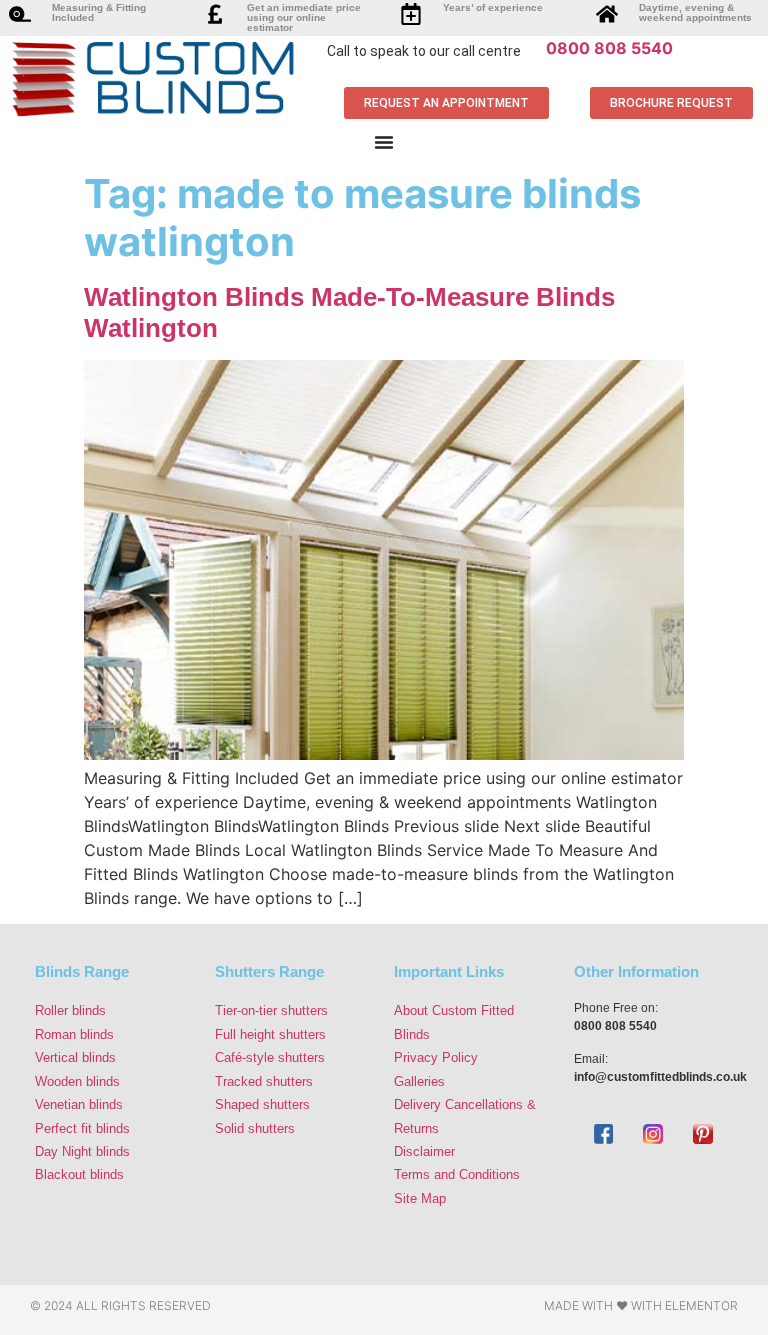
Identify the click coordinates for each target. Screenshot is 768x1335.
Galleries (419, 1081)
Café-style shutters (270, 1057)
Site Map (420, 1198)
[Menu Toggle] (384, 142)
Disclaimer (424, 1151)
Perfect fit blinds (82, 1128)
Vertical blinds (75, 1057)
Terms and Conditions (457, 1174)
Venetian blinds (79, 1104)
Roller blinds (70, 1010)
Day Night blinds (82, 1151)
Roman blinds (74, 1034)
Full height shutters (270, 1034)
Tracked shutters (264, 1081)
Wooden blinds (77, 1081)
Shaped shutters (262, 1104)
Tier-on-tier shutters (271, 1010)
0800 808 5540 (609, 48)
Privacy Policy (436, 1057)
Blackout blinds (79, 1174)
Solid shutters (255, 1128)
